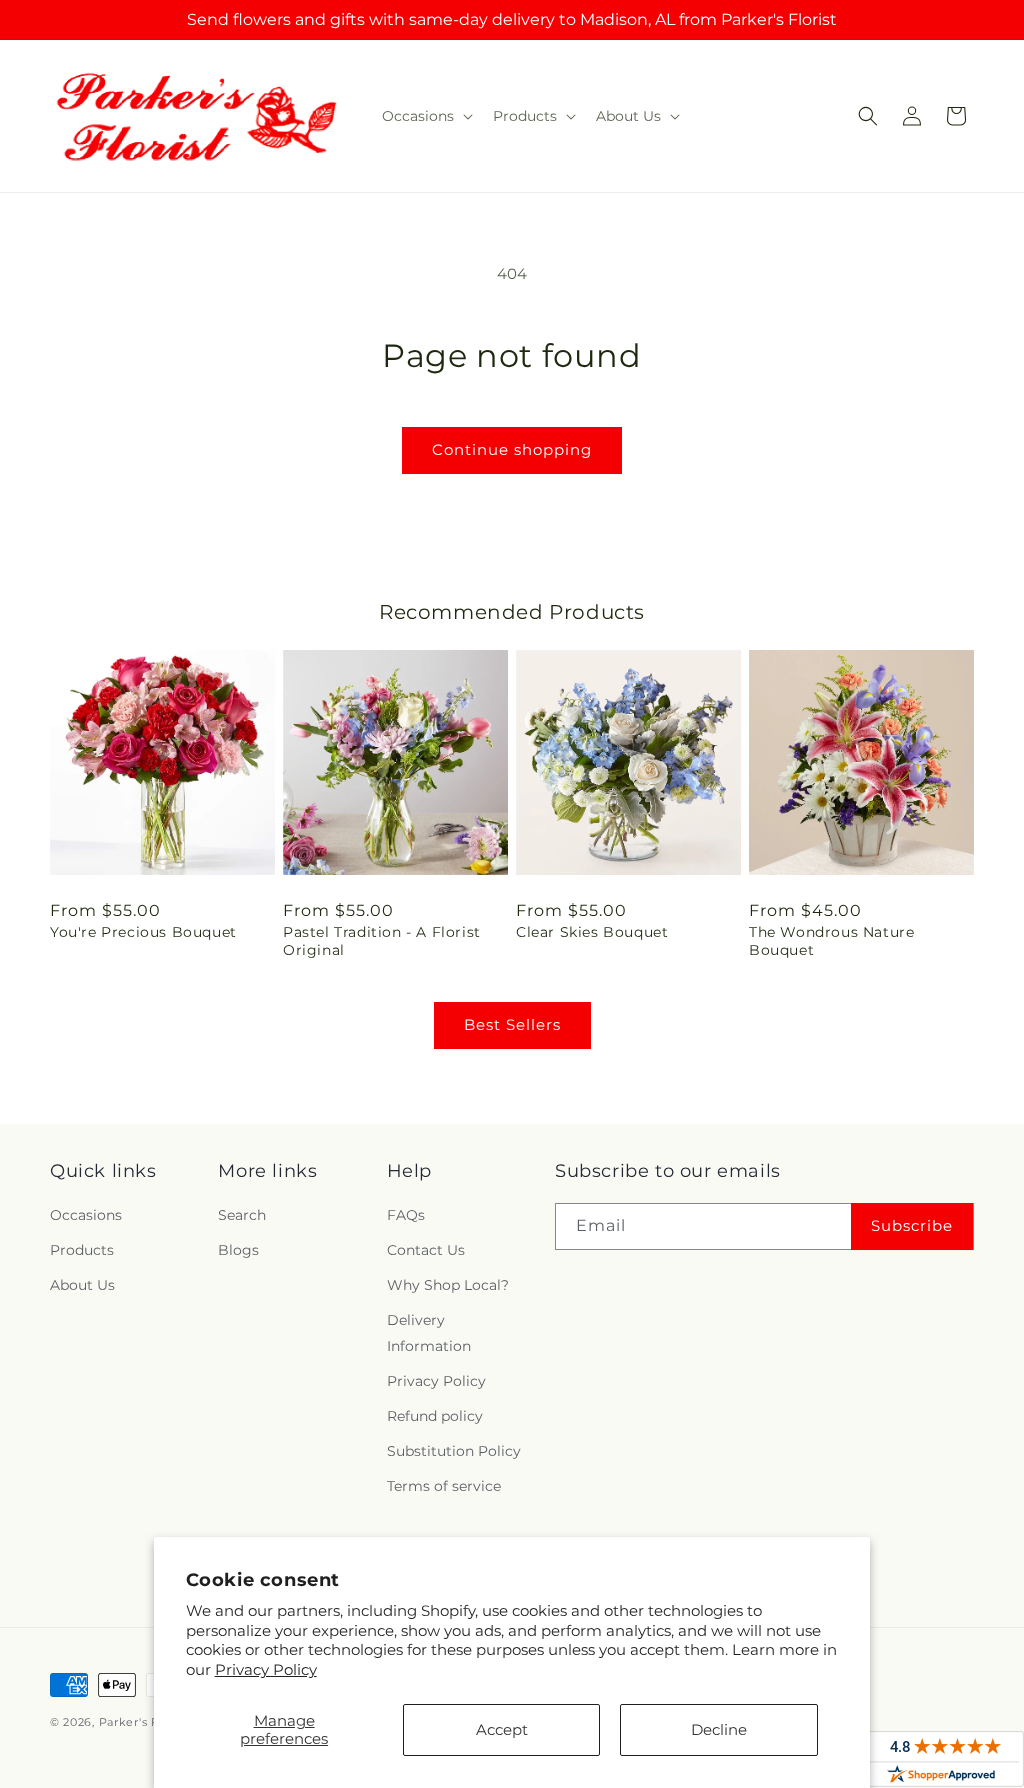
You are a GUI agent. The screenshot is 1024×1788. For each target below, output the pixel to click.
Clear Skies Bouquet (592, 932)
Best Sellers (512, 1024)
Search (242, 1215)
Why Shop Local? (448, 1285)
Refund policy (435, 1416)
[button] (425, 116)
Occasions (86, 1215)
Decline (719, 1729)
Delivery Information (429, 1332)
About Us (82, 1285)
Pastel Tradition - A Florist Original (382, 941)
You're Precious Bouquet (143, 932)
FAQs (406, 1215)
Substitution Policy (454, 1451)
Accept (502, 1729)
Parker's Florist (144, 1722)
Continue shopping (512, 449)
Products (82, 1250)
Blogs (238, 1250)
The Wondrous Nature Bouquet (831, 941)
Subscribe (912, 1225)
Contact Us (426, 1250)
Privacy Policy (266, 1669)
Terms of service (444, 1486)
